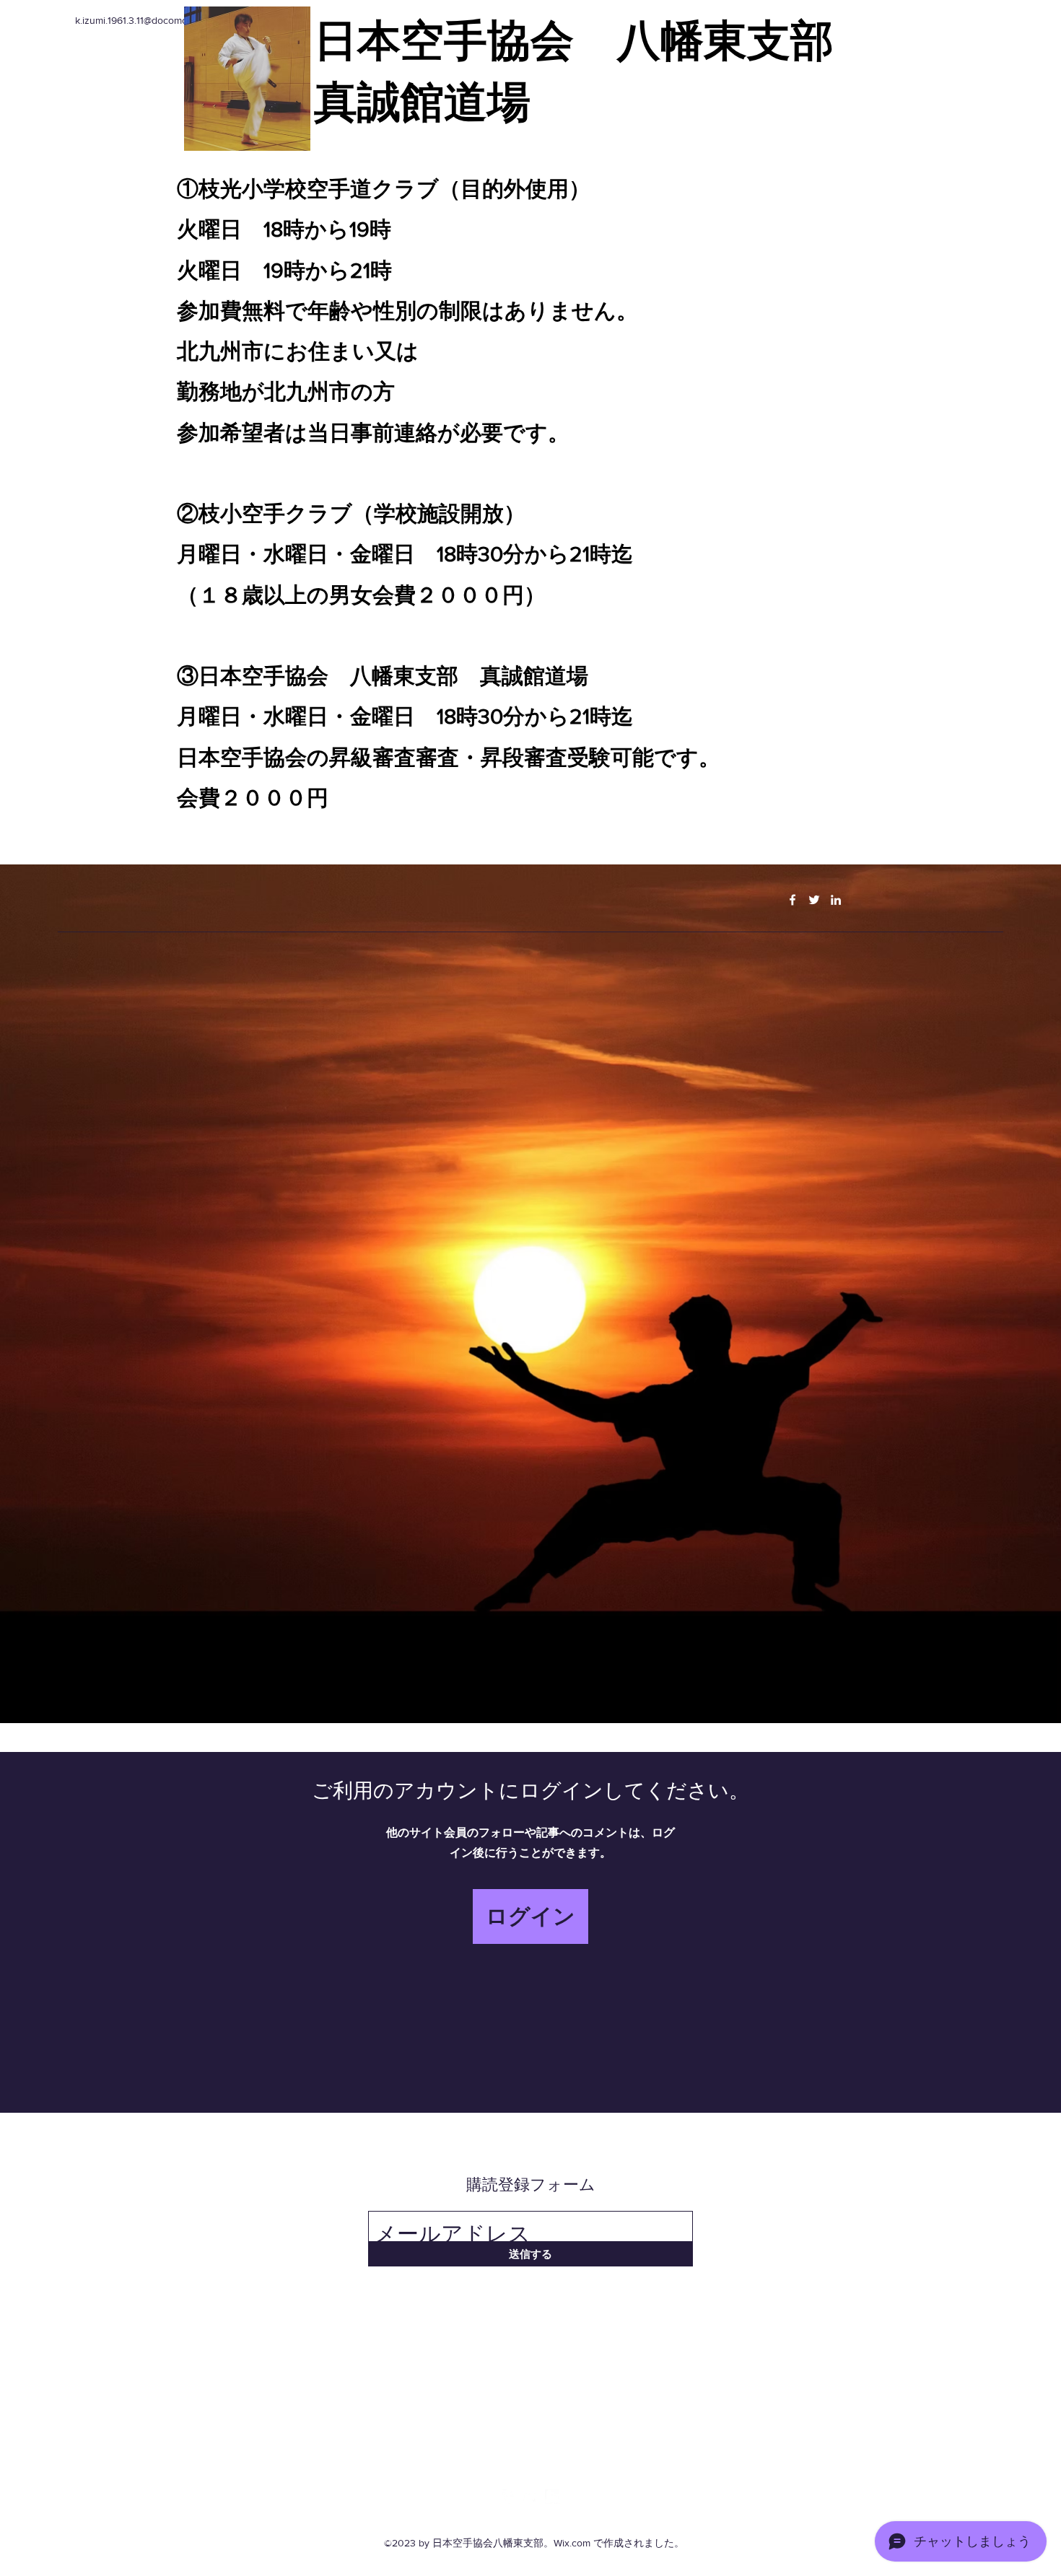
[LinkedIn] (836, 900)
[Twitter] (814, 900)
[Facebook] (793, 900)
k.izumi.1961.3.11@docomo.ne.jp (143, 20)
